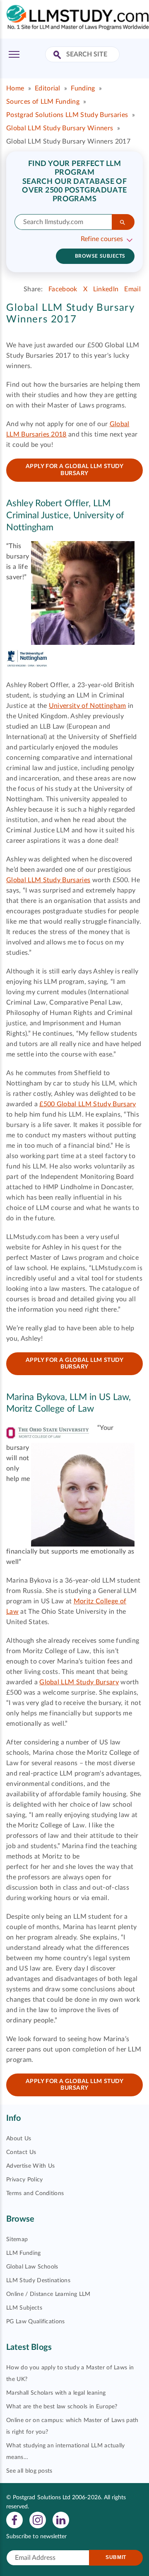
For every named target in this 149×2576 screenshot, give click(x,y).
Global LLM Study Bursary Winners (60, 128)
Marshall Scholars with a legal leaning (56, 2393)
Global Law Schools (32, 2267)
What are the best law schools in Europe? (62, 2407)
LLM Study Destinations (38, 2281)
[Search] (123, 222)
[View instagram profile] (38, 2520)
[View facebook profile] (14, 2520)
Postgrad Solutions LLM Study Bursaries (67, 115)
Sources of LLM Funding (43, 102)
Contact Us (21, 2152)
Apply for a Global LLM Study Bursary (75, 470)
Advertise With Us (30, 2166)
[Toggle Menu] (14, 54)
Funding (83, 88)
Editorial (48, 88)
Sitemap (17, 2239)
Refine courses (102, 239)
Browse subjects (100, 256)
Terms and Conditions (35, 2193)
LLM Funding (24, 2253)
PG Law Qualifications (36, 2322)
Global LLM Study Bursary (79, 1682)
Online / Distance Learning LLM (48, 2294)
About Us (19, 2139)
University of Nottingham (88, 706)
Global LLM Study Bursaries (48, 880)
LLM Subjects (24, 2308)
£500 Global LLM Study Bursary (88, 1104)
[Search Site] (58, 55)
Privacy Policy (24, 2180)
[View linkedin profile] (61, 2520)
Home (15, 88)
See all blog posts (29, 2471)
